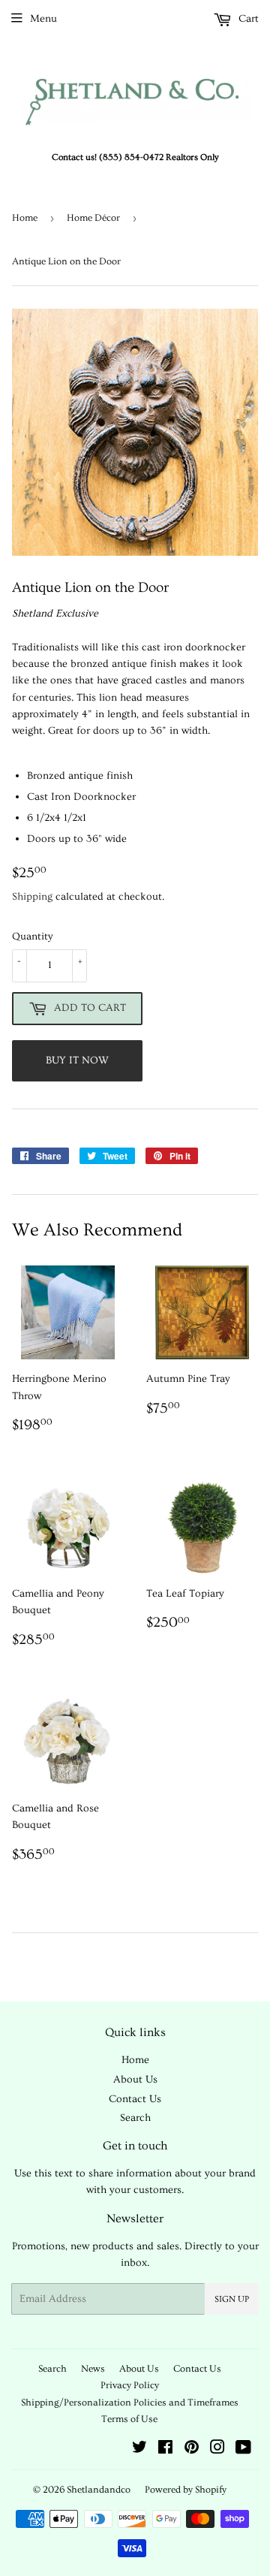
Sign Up (232, 2299)
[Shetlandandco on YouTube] (243, 2450)
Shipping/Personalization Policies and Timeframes (130, 2403)
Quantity (33, 937)
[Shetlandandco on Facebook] (165, 2450)
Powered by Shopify (186, 2490)
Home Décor (93, 218)
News (93, 2369)
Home (25, 218)
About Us (135, 2080)
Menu (43, 19)
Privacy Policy (130, 2385)
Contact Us (135, 2099)
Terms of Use (129, 2419)
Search (135, 2118)
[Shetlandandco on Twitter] (139, 2450)
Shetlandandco (99, 2490)
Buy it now (77, 1060)
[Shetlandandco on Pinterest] (192, 2450)
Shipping (32, 897)
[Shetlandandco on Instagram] (217, 2450)
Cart (247, 19)
